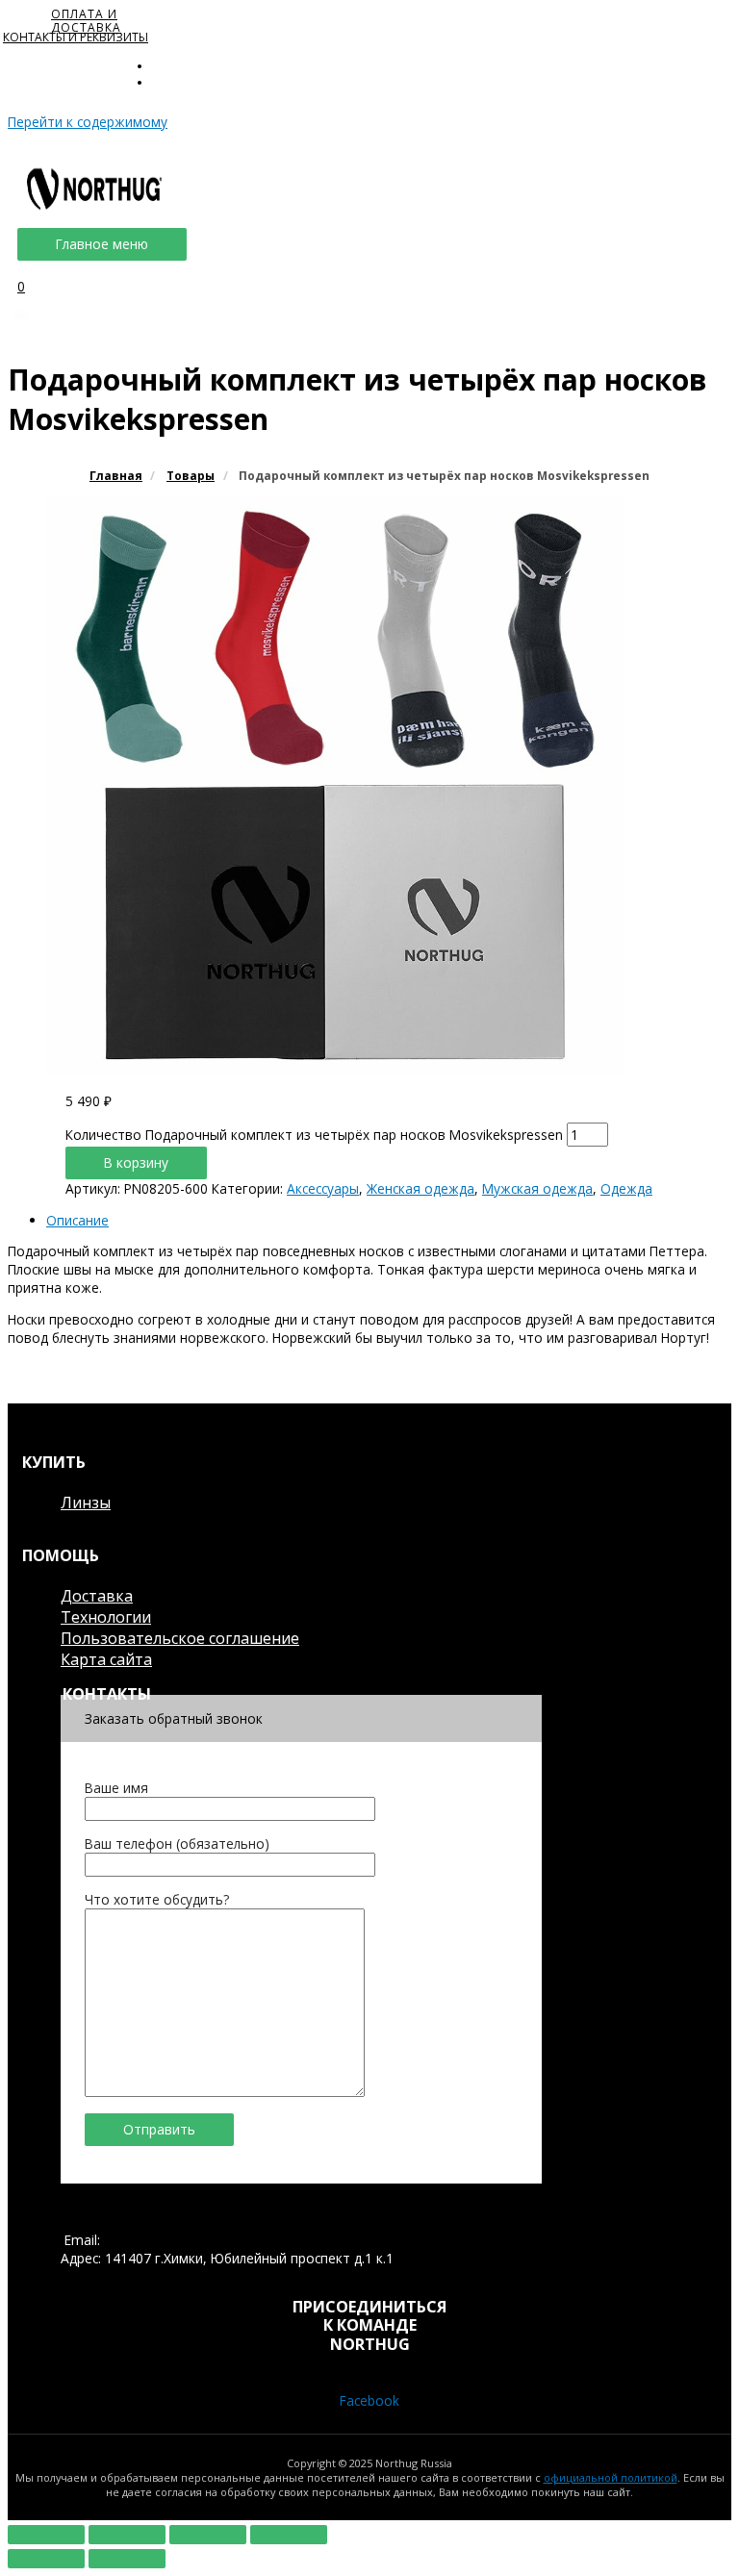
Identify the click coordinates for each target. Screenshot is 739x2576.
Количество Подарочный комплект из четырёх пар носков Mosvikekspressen (314, 1135)
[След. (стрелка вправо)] (127, 2559)
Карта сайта (106, 1659)
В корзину (136, 1162)
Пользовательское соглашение (180, 1638)
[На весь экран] (208, 2535)
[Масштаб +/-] (289, 2535)
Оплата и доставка (86, 21)
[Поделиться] (127, 2535)
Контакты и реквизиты (76, 37)
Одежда (626, 1188)
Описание (77, 1220)
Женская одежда (420, 1188)
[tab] (389, 1220)
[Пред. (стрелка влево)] (46, 2559)
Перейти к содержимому (88, 122)
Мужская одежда (537, 1188)
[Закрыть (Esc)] (46, 2535)
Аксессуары (323, 1188)
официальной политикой (611, 2477)
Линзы (86, 1503)
